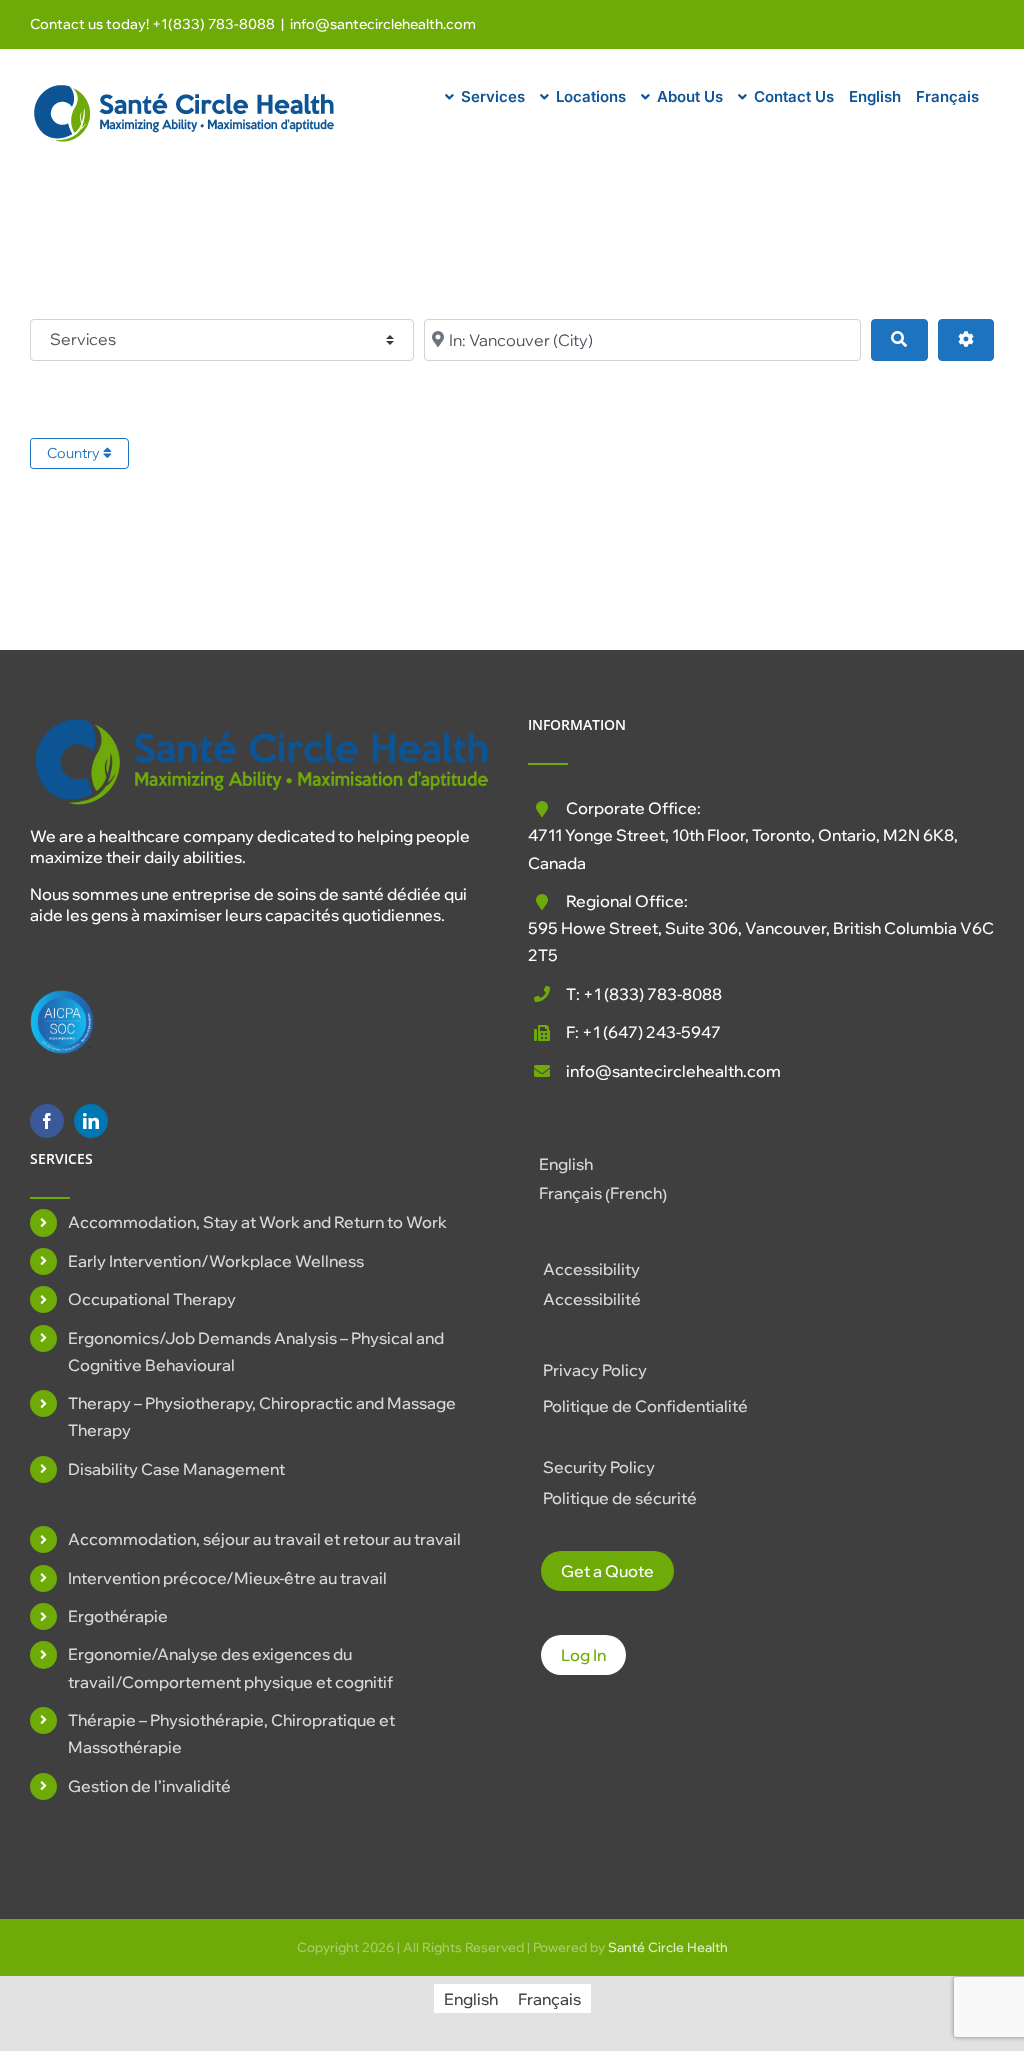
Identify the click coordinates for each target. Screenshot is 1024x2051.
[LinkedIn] (91, 1121)
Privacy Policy (595, 1370)
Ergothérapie (118, 1616)
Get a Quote (607, 1571)
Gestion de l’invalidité (149, 1786)
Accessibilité (592, 1299)
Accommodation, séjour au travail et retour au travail (264, 1539)
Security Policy (599, 1467)
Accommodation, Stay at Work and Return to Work (257, 1222)
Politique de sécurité (620, 1498)
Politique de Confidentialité (645, 1406)
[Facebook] (47, 1121)
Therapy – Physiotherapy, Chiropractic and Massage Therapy (262, 1416)
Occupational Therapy (152, 1299)
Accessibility (591, 1269)
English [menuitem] (566, 1164)
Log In (583, 1655)
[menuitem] (875, 94)
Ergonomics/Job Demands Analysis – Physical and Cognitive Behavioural (256, 1351)
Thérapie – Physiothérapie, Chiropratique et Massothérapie (231, 1733)
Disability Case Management (176, 1469)
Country (75, 453)
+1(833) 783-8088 (213, 24)
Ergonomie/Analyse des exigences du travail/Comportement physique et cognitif (230, 1667)
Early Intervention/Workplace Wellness (216, 1261)
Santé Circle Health (668, 1947)
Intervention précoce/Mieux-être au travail (227, 1578)
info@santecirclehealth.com (383, 24)
